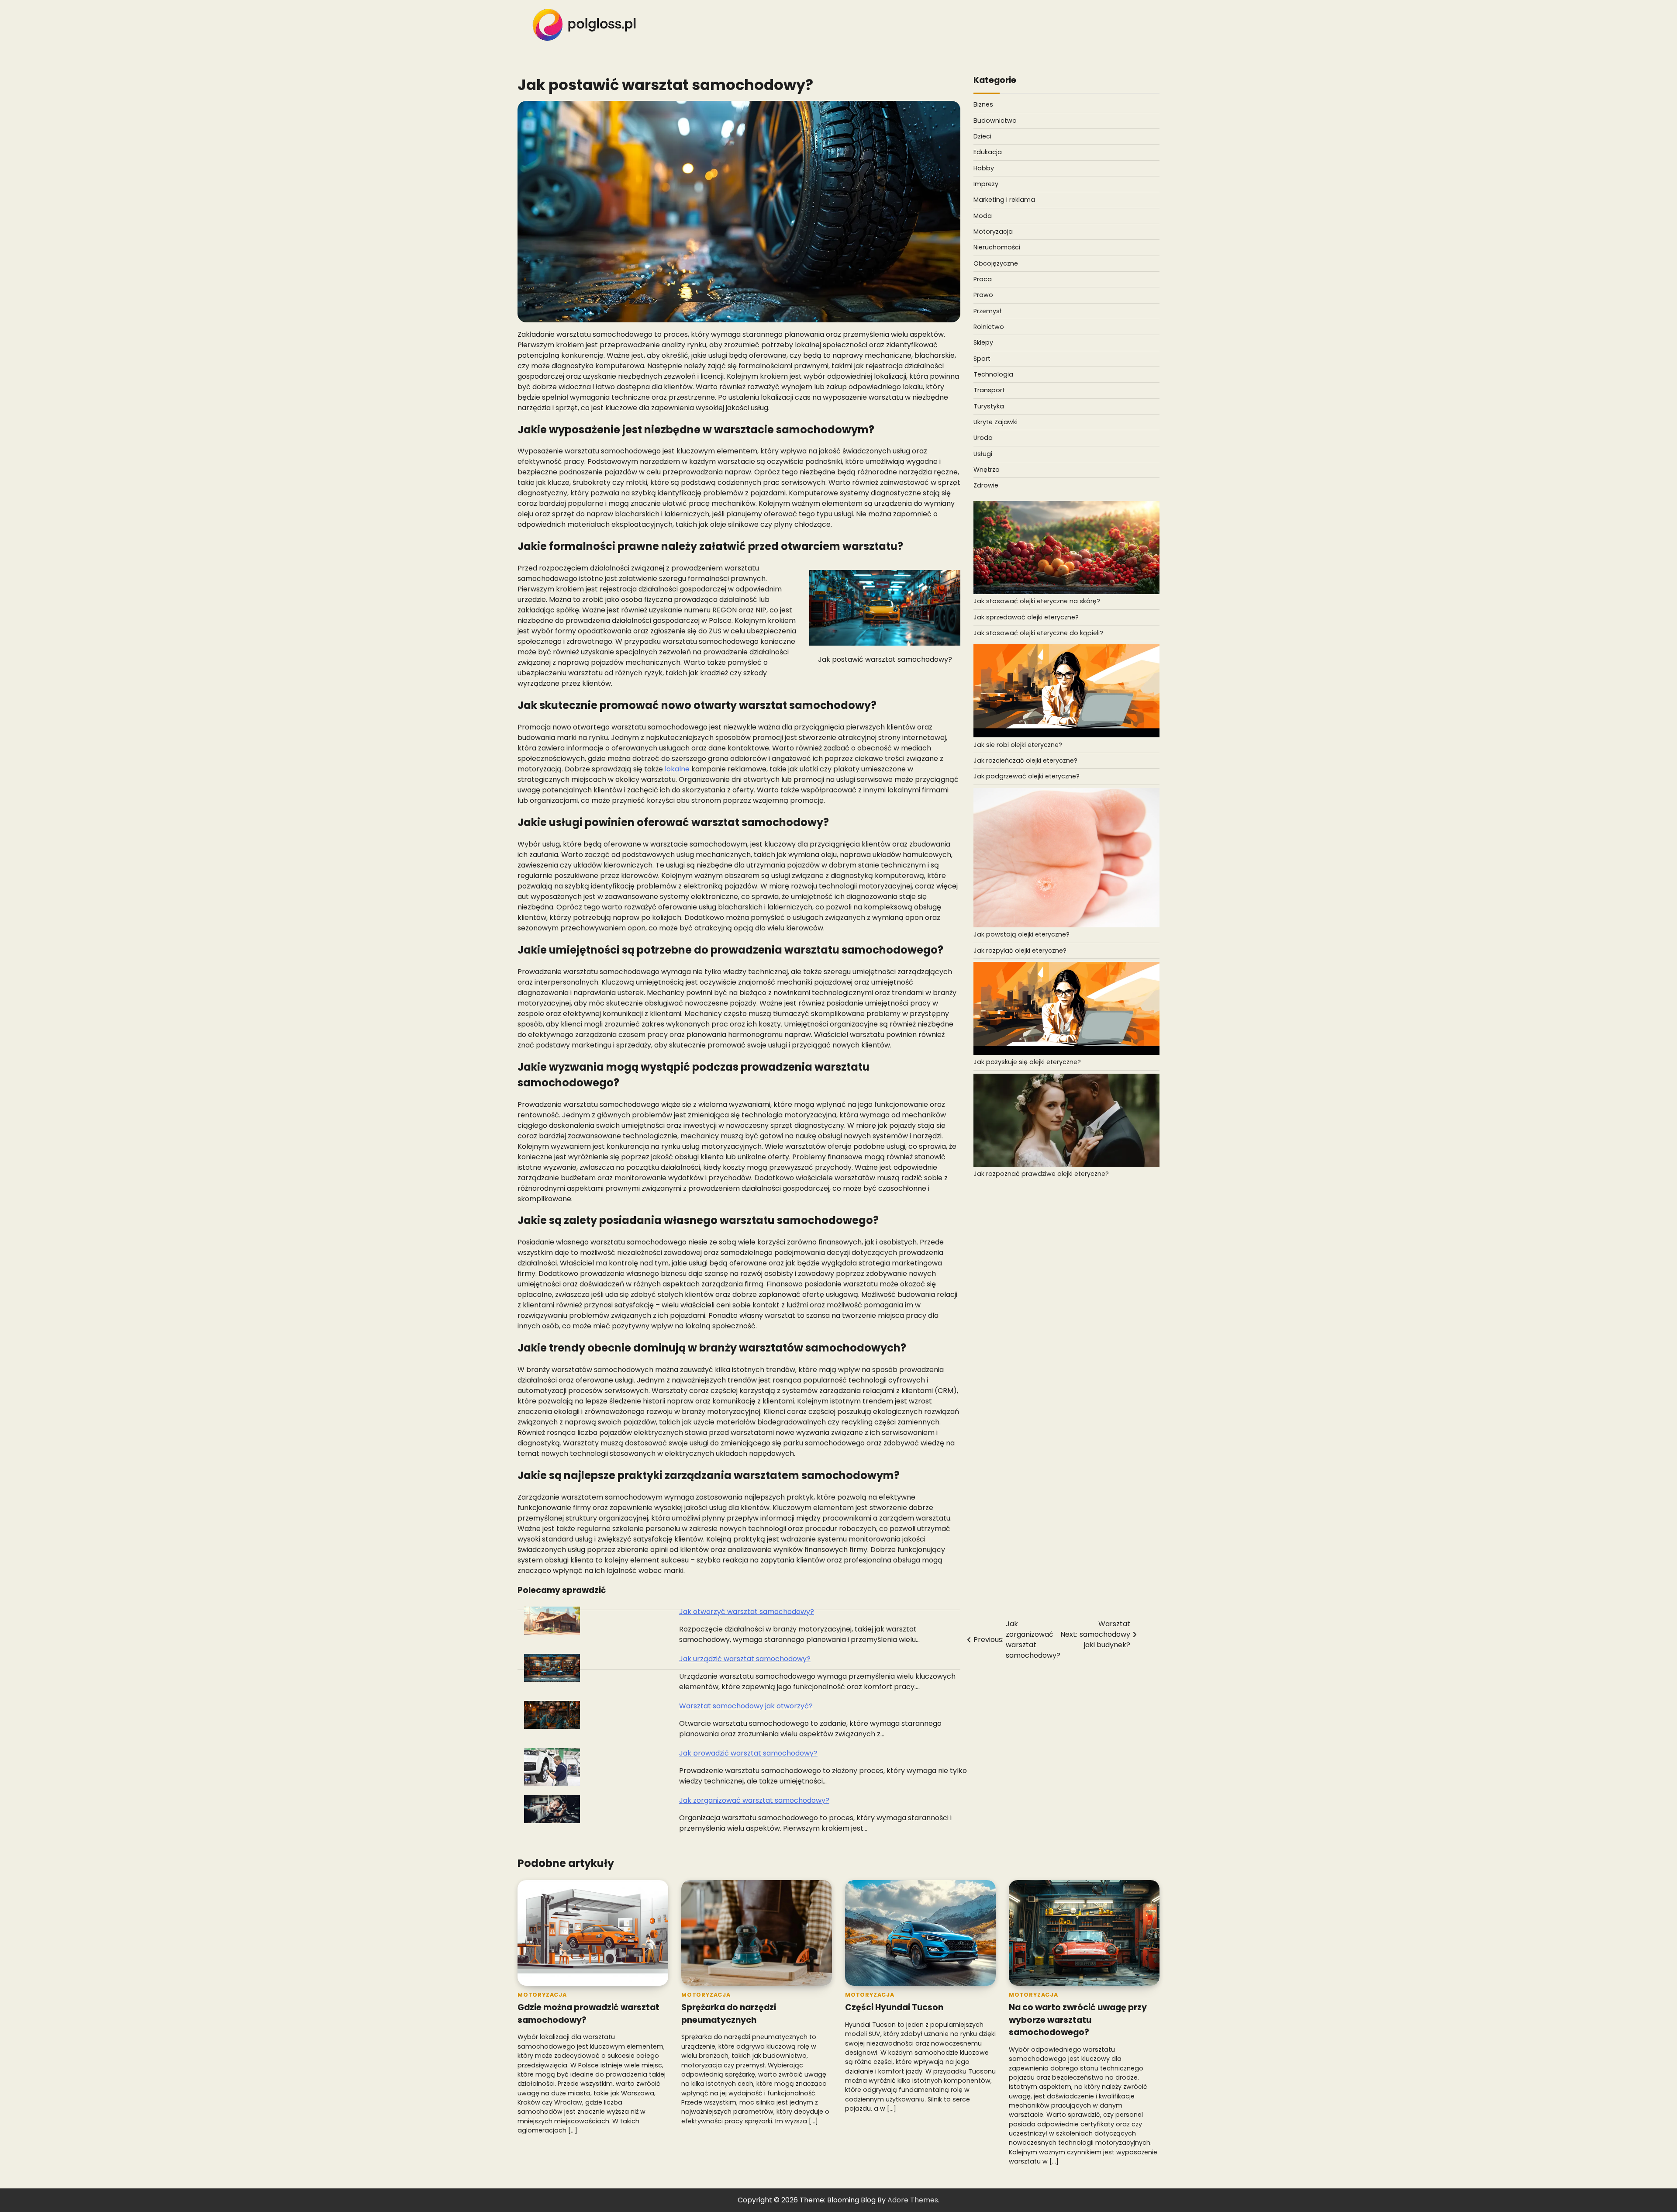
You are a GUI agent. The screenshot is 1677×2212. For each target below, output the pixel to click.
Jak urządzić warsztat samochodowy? (745, 1659)
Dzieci (982, 136)
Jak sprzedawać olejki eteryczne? (1026, 617)
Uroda (983, 438)
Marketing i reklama (1004, 200)
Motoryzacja (993, 232)
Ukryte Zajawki (996, 422)
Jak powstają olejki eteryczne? (1021, 935)
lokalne (677, 769)
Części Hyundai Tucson (894, 2007)
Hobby (984, 168)
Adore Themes (913, 2200)
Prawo (983, 295)
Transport (989, 391)
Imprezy (986, 184)
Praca (983, 279)
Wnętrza (987, 470)
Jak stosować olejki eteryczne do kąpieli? (1038, 633)
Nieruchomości (997, 248)
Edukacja (988, 152)
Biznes (983, 105)
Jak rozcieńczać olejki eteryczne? (1025, 760)
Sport (982, 359)
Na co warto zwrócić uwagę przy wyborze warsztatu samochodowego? (1078, 2020)
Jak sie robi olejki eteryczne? (1018, 745)
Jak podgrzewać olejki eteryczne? (1027, 777)
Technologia (993, 374)
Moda (983, 216)
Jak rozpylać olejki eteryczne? (1020, 950)
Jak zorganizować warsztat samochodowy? (754, 1800)
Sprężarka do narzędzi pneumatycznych (729, 2014)
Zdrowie (986, 486)
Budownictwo (995, 121)
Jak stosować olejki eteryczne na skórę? (1037, 601)
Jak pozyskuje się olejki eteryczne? (1027, 1062)
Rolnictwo (989, 327)
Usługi (983, 454)
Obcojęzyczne (996, 263)
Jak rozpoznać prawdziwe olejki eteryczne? (1041, 1174)
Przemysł (987, 311)
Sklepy (983, 343)
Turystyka (989, 406)
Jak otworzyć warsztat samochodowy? (747, 1612)
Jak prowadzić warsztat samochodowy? (748, 1753)
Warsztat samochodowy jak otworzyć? (746, 1706)
